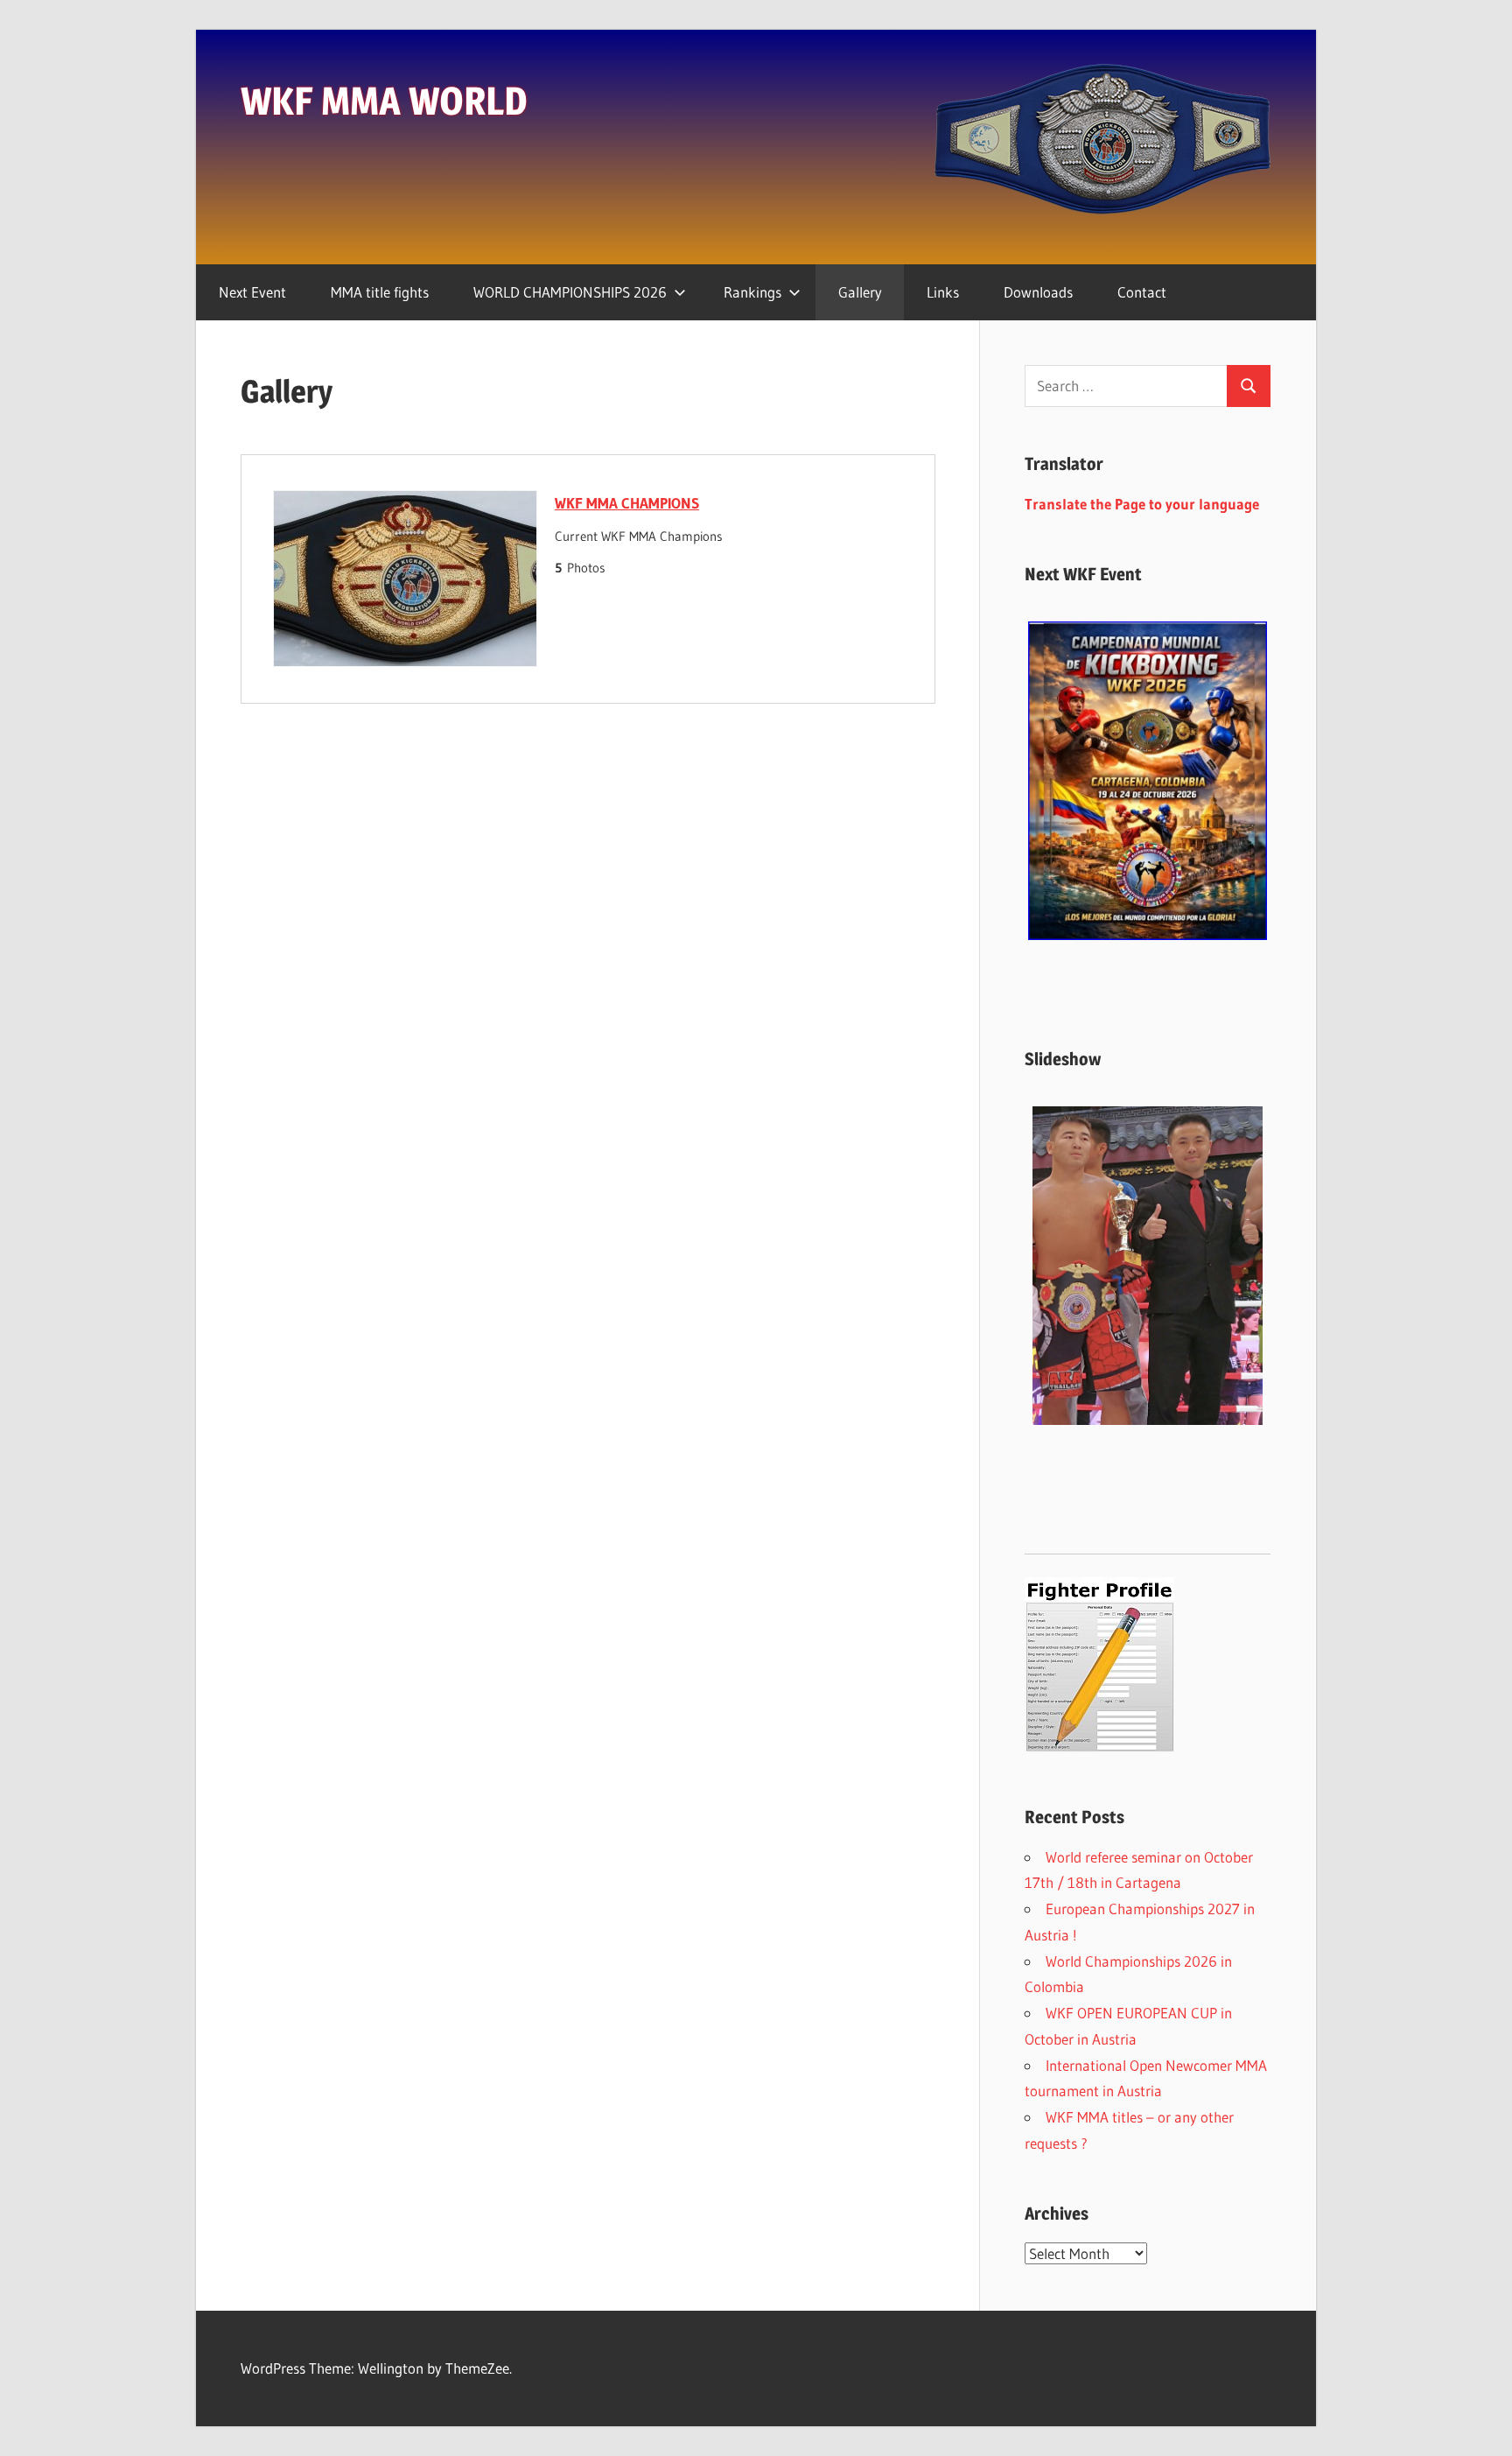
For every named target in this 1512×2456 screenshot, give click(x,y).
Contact (1142, 292)
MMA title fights (380, 292)
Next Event (252, 292)
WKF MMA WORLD (384, 101)
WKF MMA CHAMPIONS (627, 503)
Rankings (752, 292)
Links (943, 292)
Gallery (860, 292)
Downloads (1038, 292)
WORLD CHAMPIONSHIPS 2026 (570, 292)
